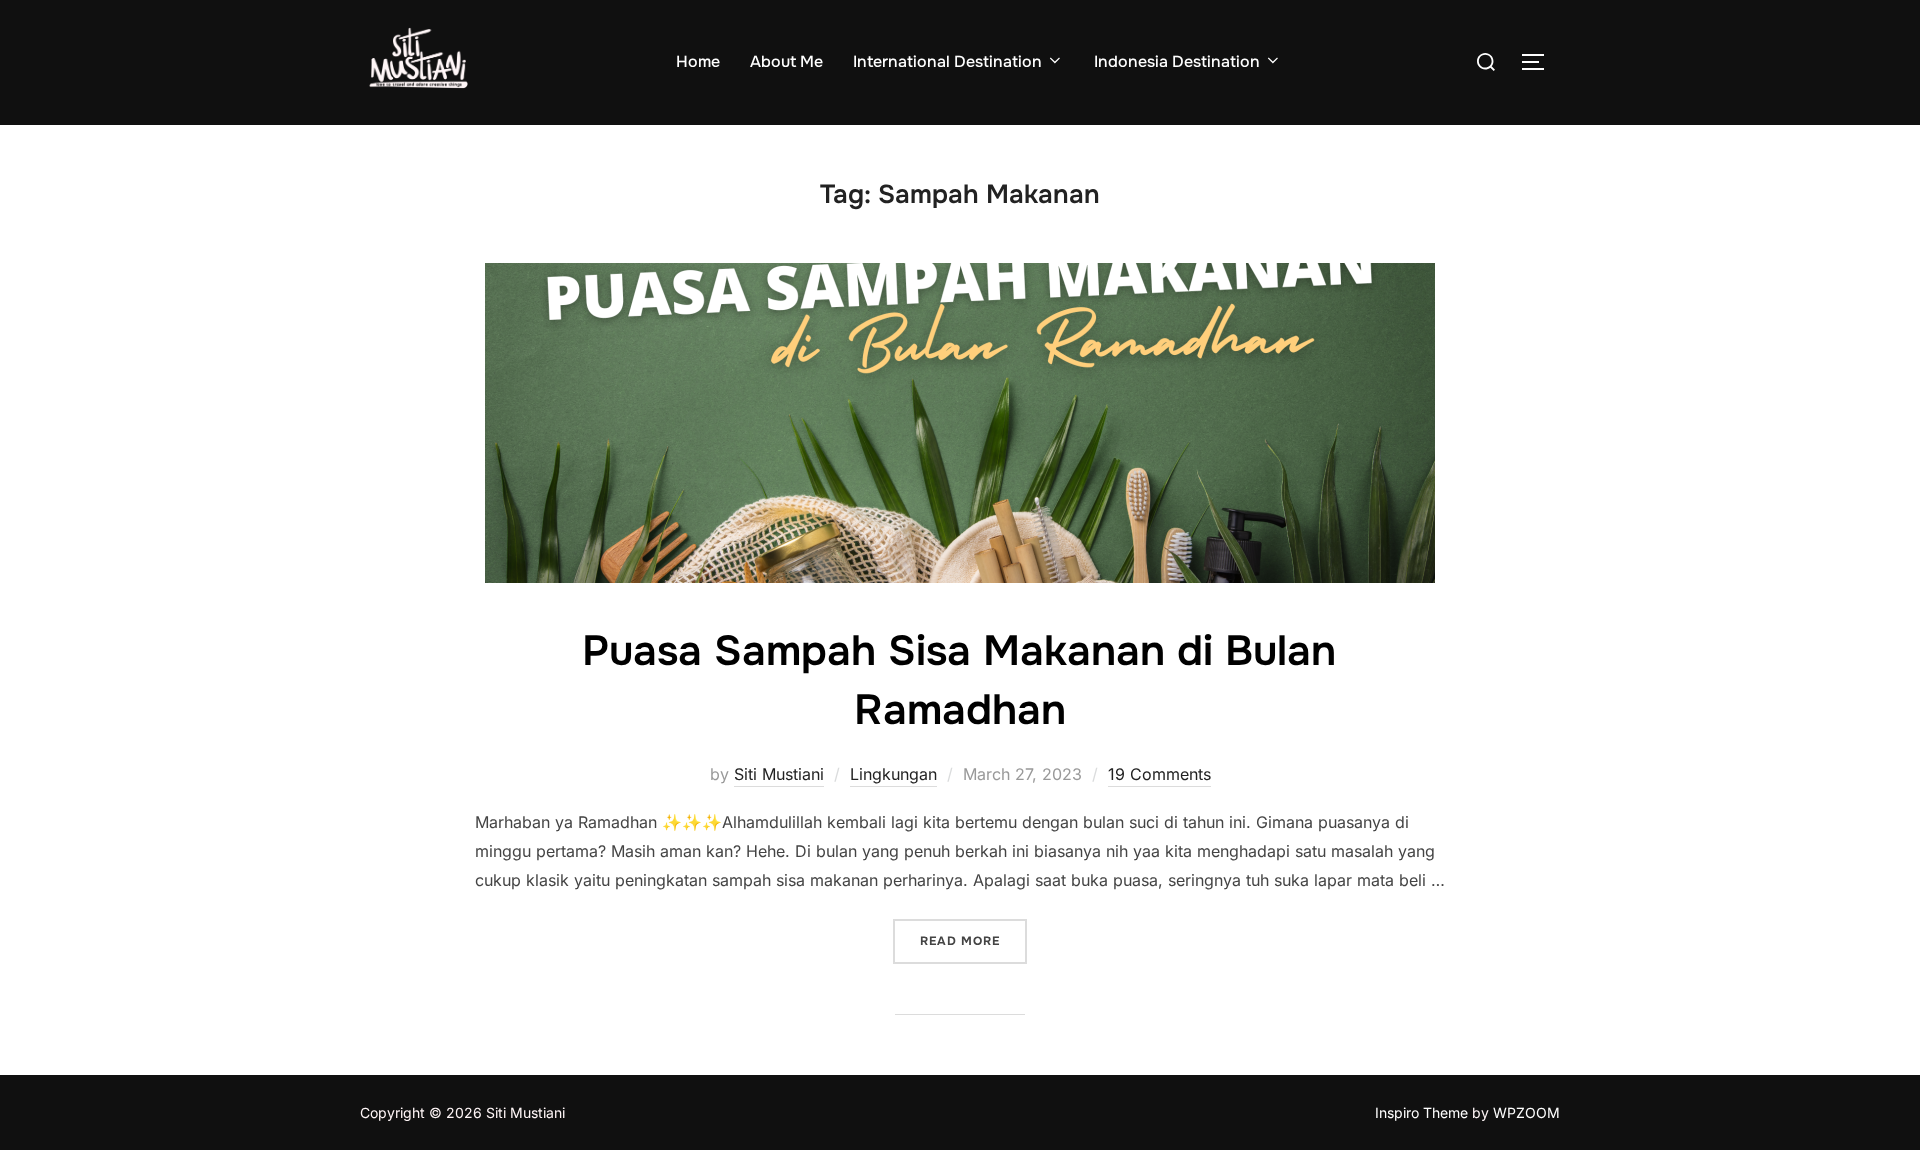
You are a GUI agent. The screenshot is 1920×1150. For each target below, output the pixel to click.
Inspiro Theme (1421, 1112)
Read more (973, 940)
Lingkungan (893, 774)
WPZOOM (1526, 1112)
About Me (786, 61)
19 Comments (1159, 774)
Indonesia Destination (1177, 61)
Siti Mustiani (779, 774)
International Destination (947, 61)
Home (698, 61)
